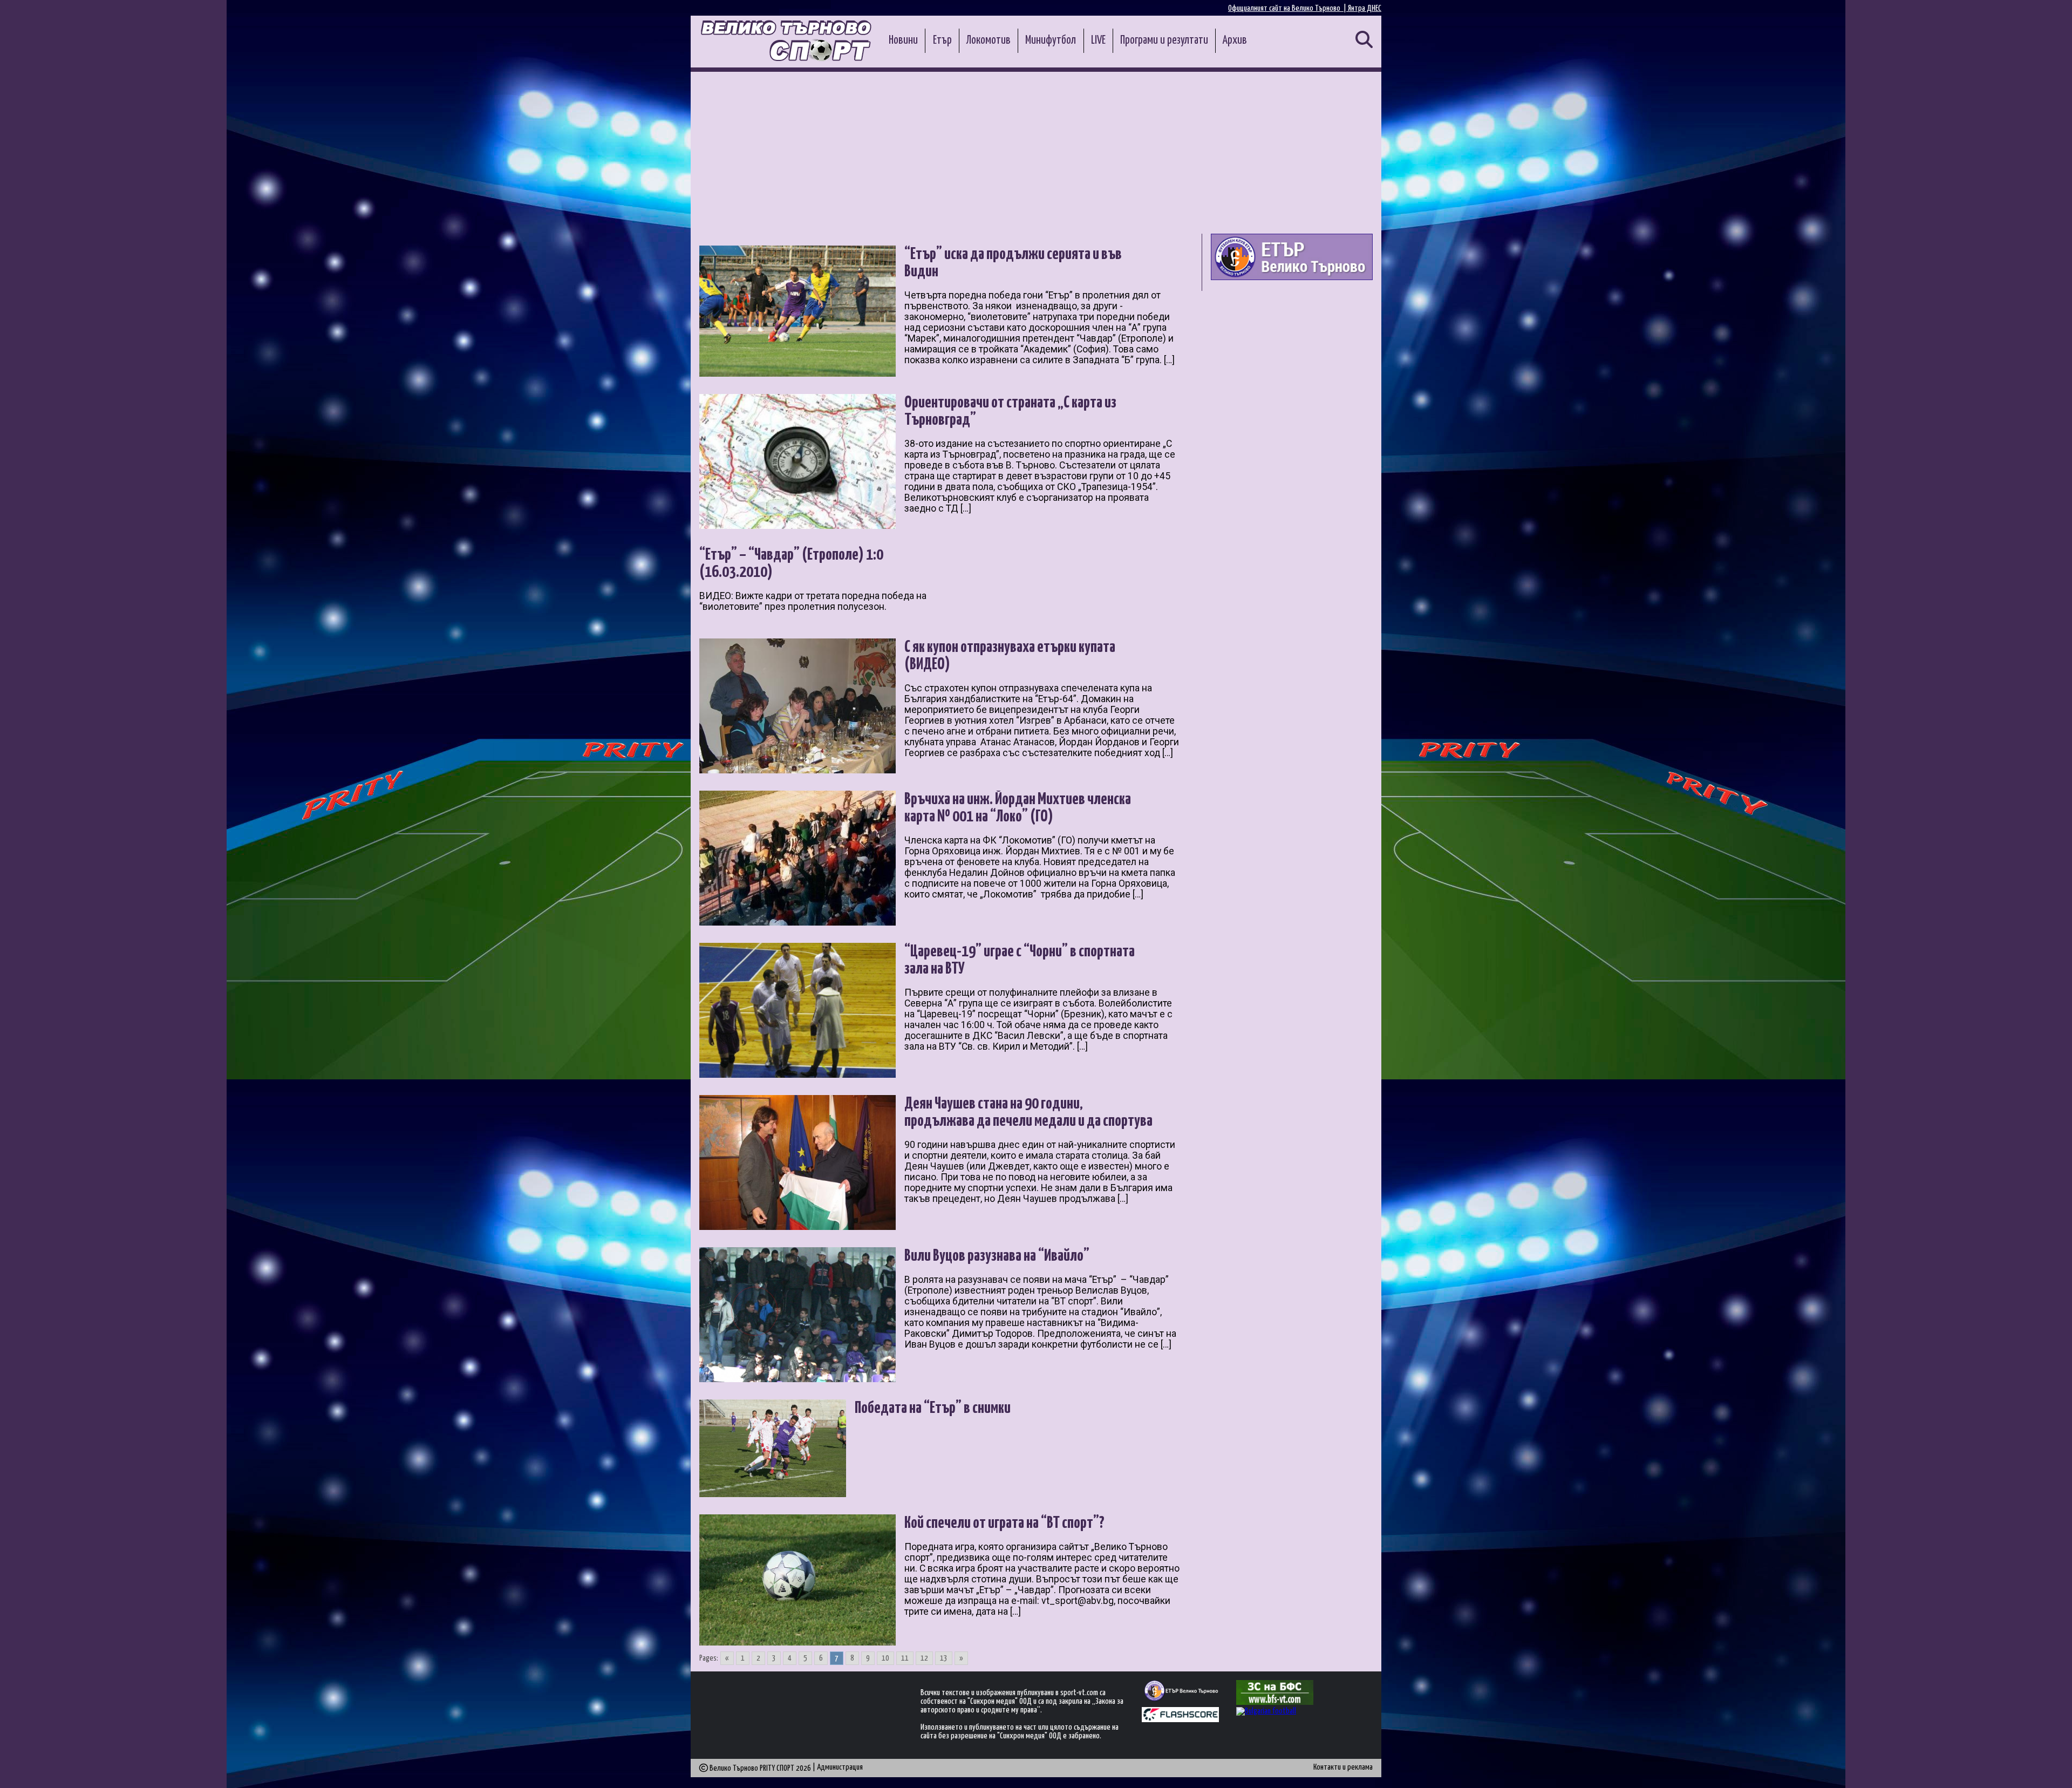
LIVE (1098, 40)
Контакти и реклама (1343, 1767)
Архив (1235, 40)
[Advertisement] (1036, 153)
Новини (903, 40)
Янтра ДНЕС (1365, 8)
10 (885, 1658)
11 (905, 1658)
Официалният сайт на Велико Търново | (1288, 8)
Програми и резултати (1164, 40)
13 (944, 1658)
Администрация (840, 1767)
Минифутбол (1051, 40)
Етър (942, 40)
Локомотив (989, 40)
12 (924, 1658)
